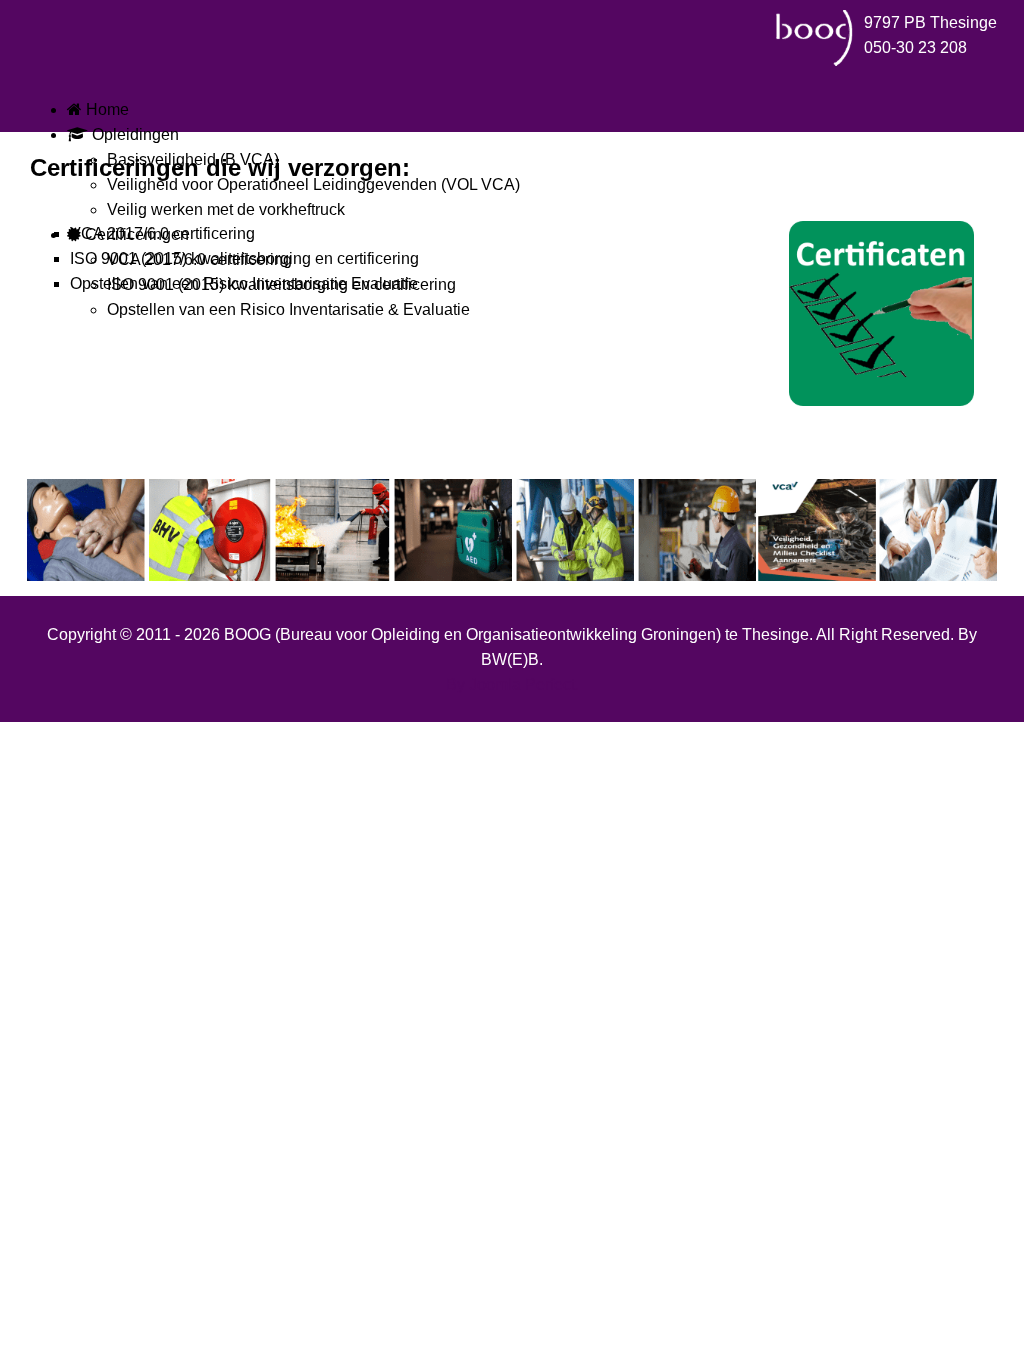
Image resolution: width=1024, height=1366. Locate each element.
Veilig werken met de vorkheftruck (226, 209)
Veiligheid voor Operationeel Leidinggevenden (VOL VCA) (313, 184)
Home (105, 109)
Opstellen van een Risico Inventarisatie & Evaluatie (288, 309)
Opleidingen (133, 134)
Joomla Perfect (522, 684)
